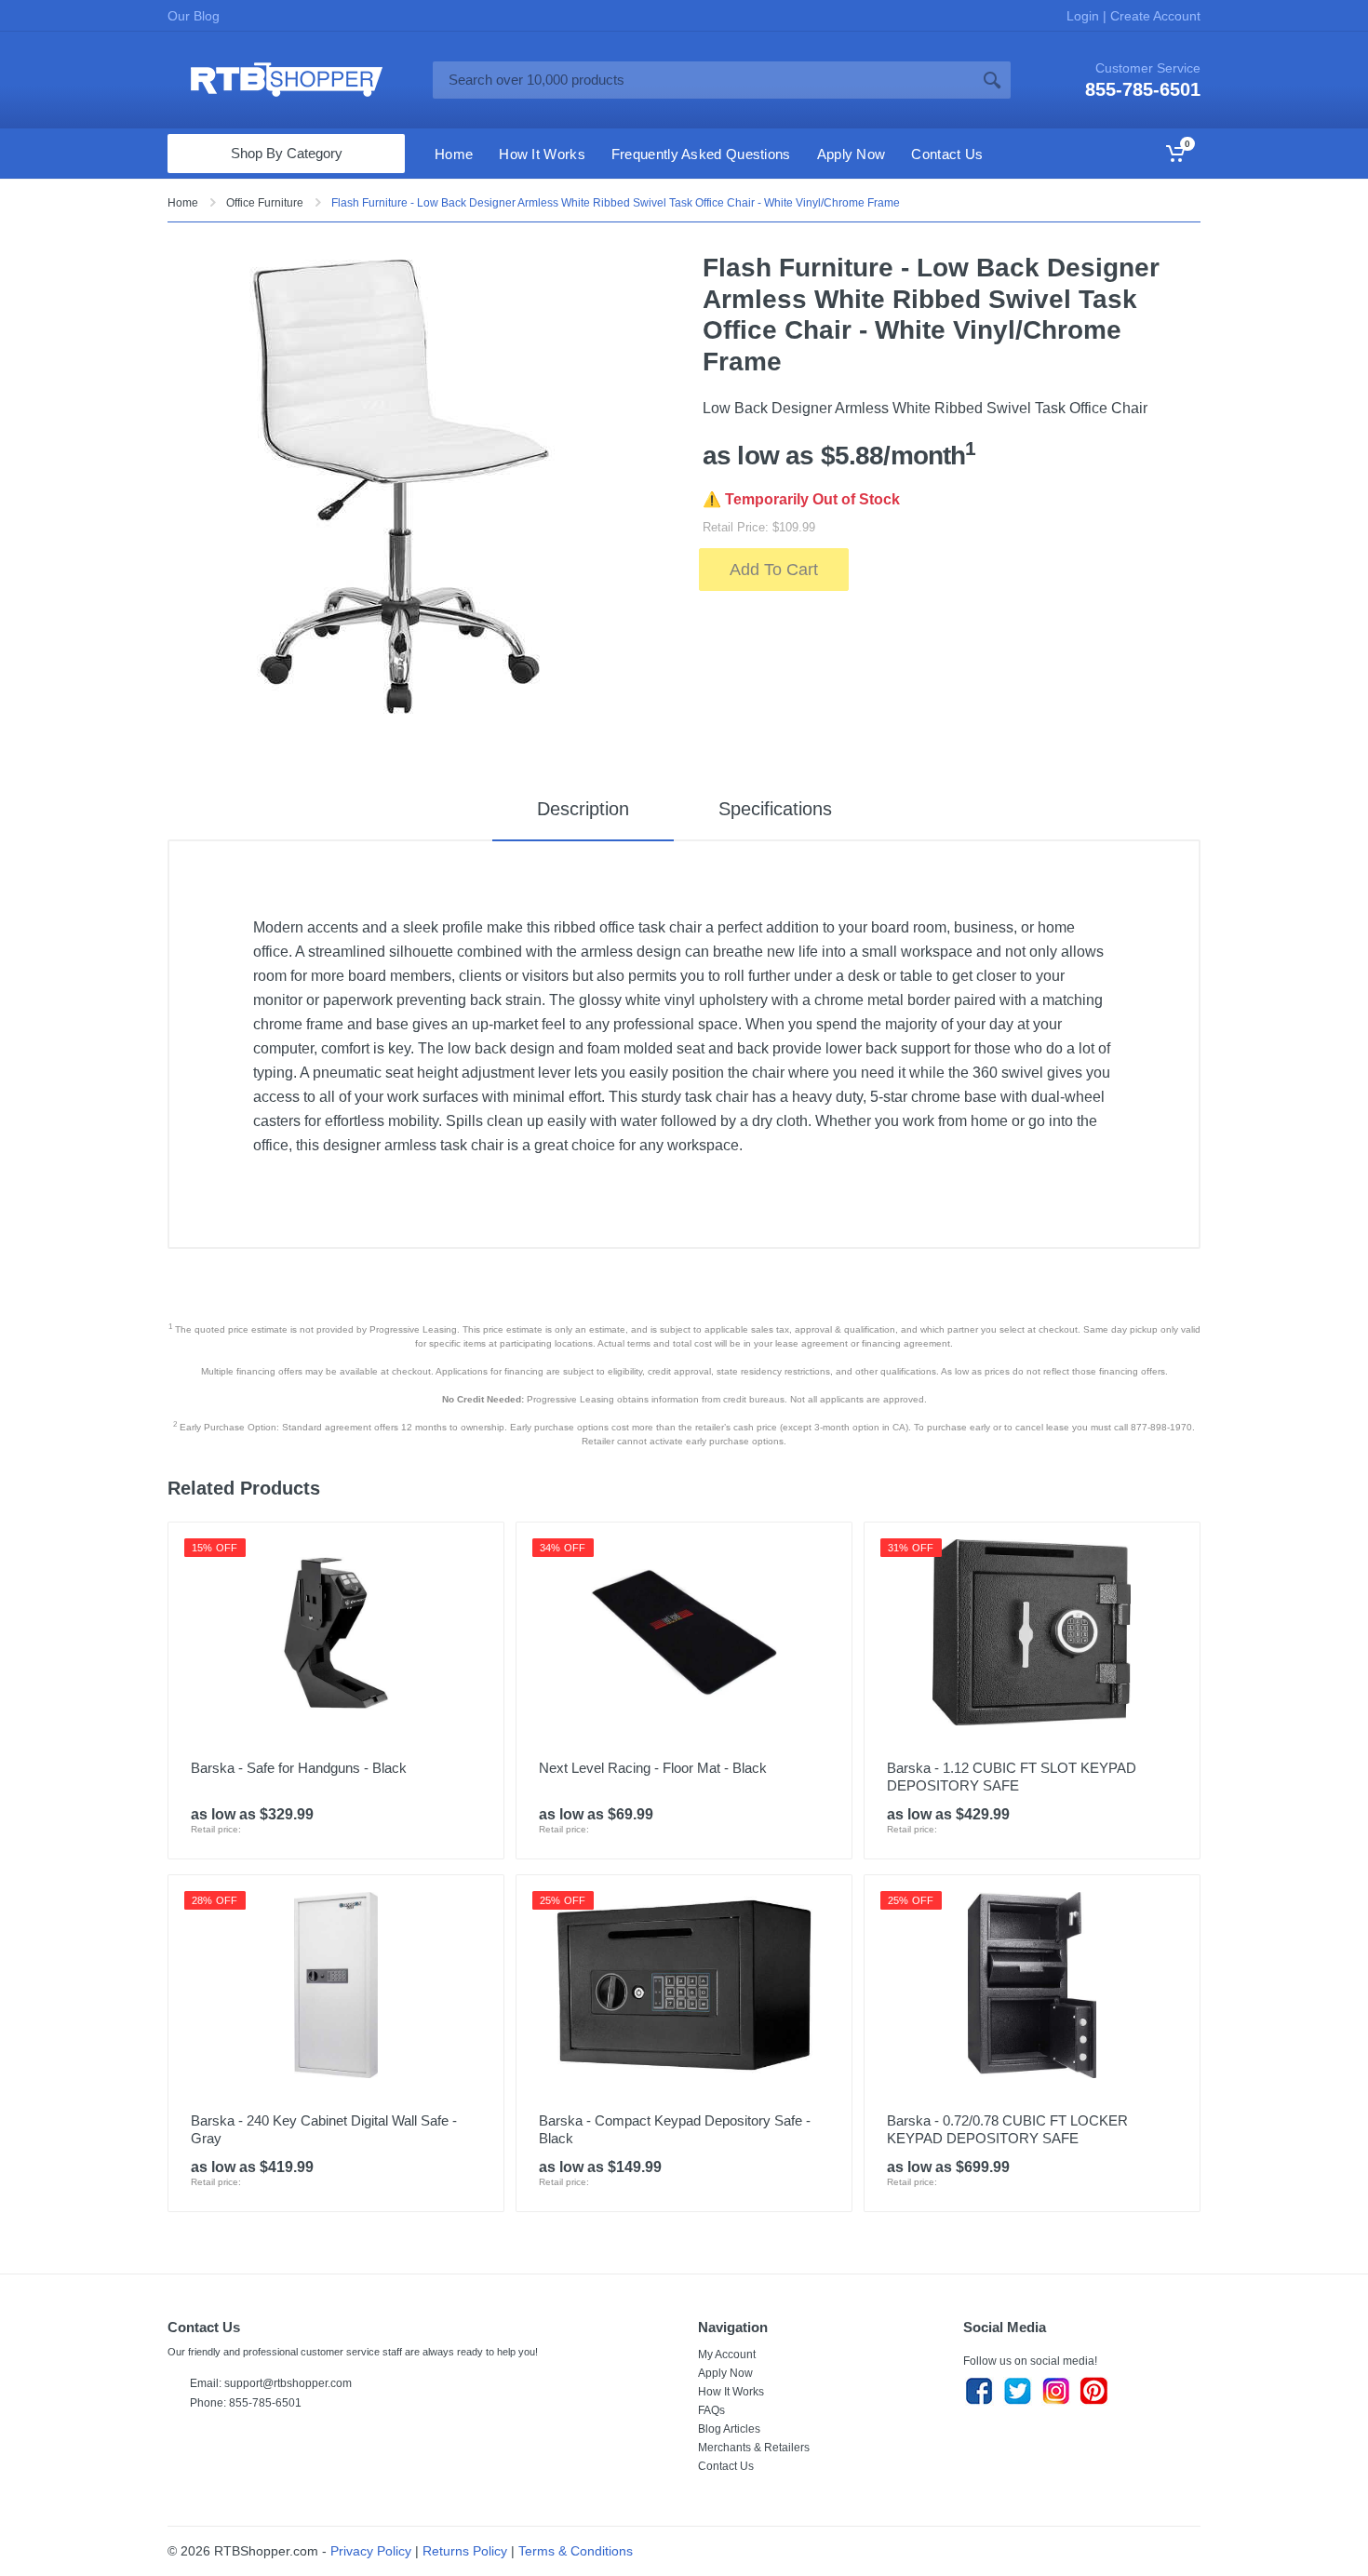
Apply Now (725, 2373)
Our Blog (194, 16)
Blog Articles (729, 2429)
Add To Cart (774, 570)
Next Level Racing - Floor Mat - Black (653, 1768)
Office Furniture (265, 203)
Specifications (775, 809)
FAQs (711, 2410)
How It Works (731, 2392)
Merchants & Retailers (754, 2448)
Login (1085, 16)
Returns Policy (465, 2551)
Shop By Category (287, 153)
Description (583, 809)
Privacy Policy (371, 2551)
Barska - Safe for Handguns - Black (299, 1768)
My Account (727, 2355)
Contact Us (726, 2466)
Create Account (1153, 16)
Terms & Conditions (576, 2551)
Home (183, 203)
